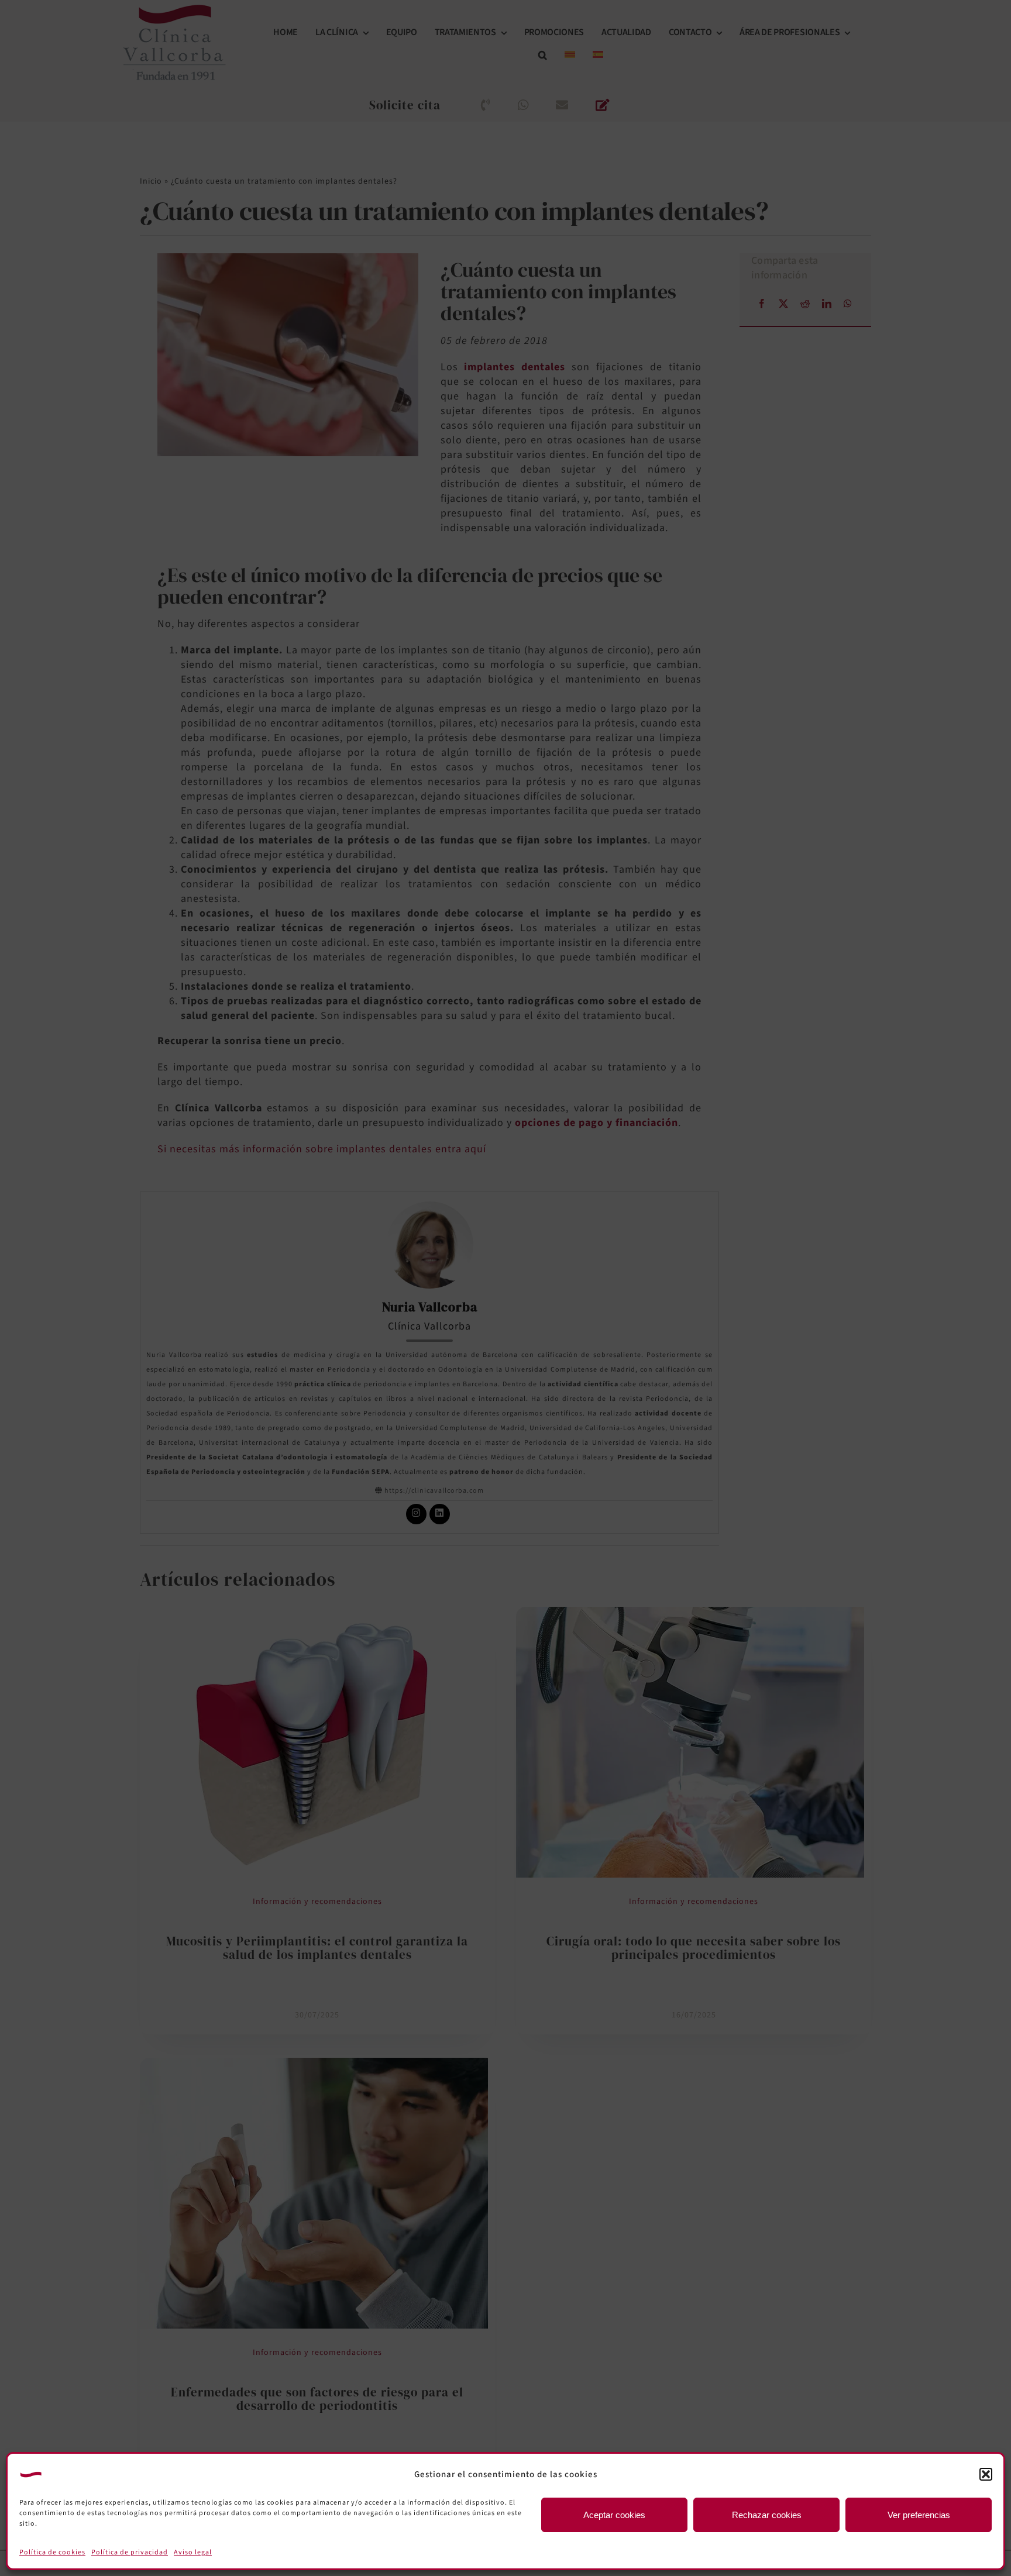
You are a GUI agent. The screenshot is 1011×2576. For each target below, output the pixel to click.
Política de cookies (52, 2552)
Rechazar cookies (767, 2515)
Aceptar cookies (614, 2515)
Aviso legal (193, 2552)
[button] (986, 2474)
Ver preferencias (919, 2515)
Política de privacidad (130, 2552)
